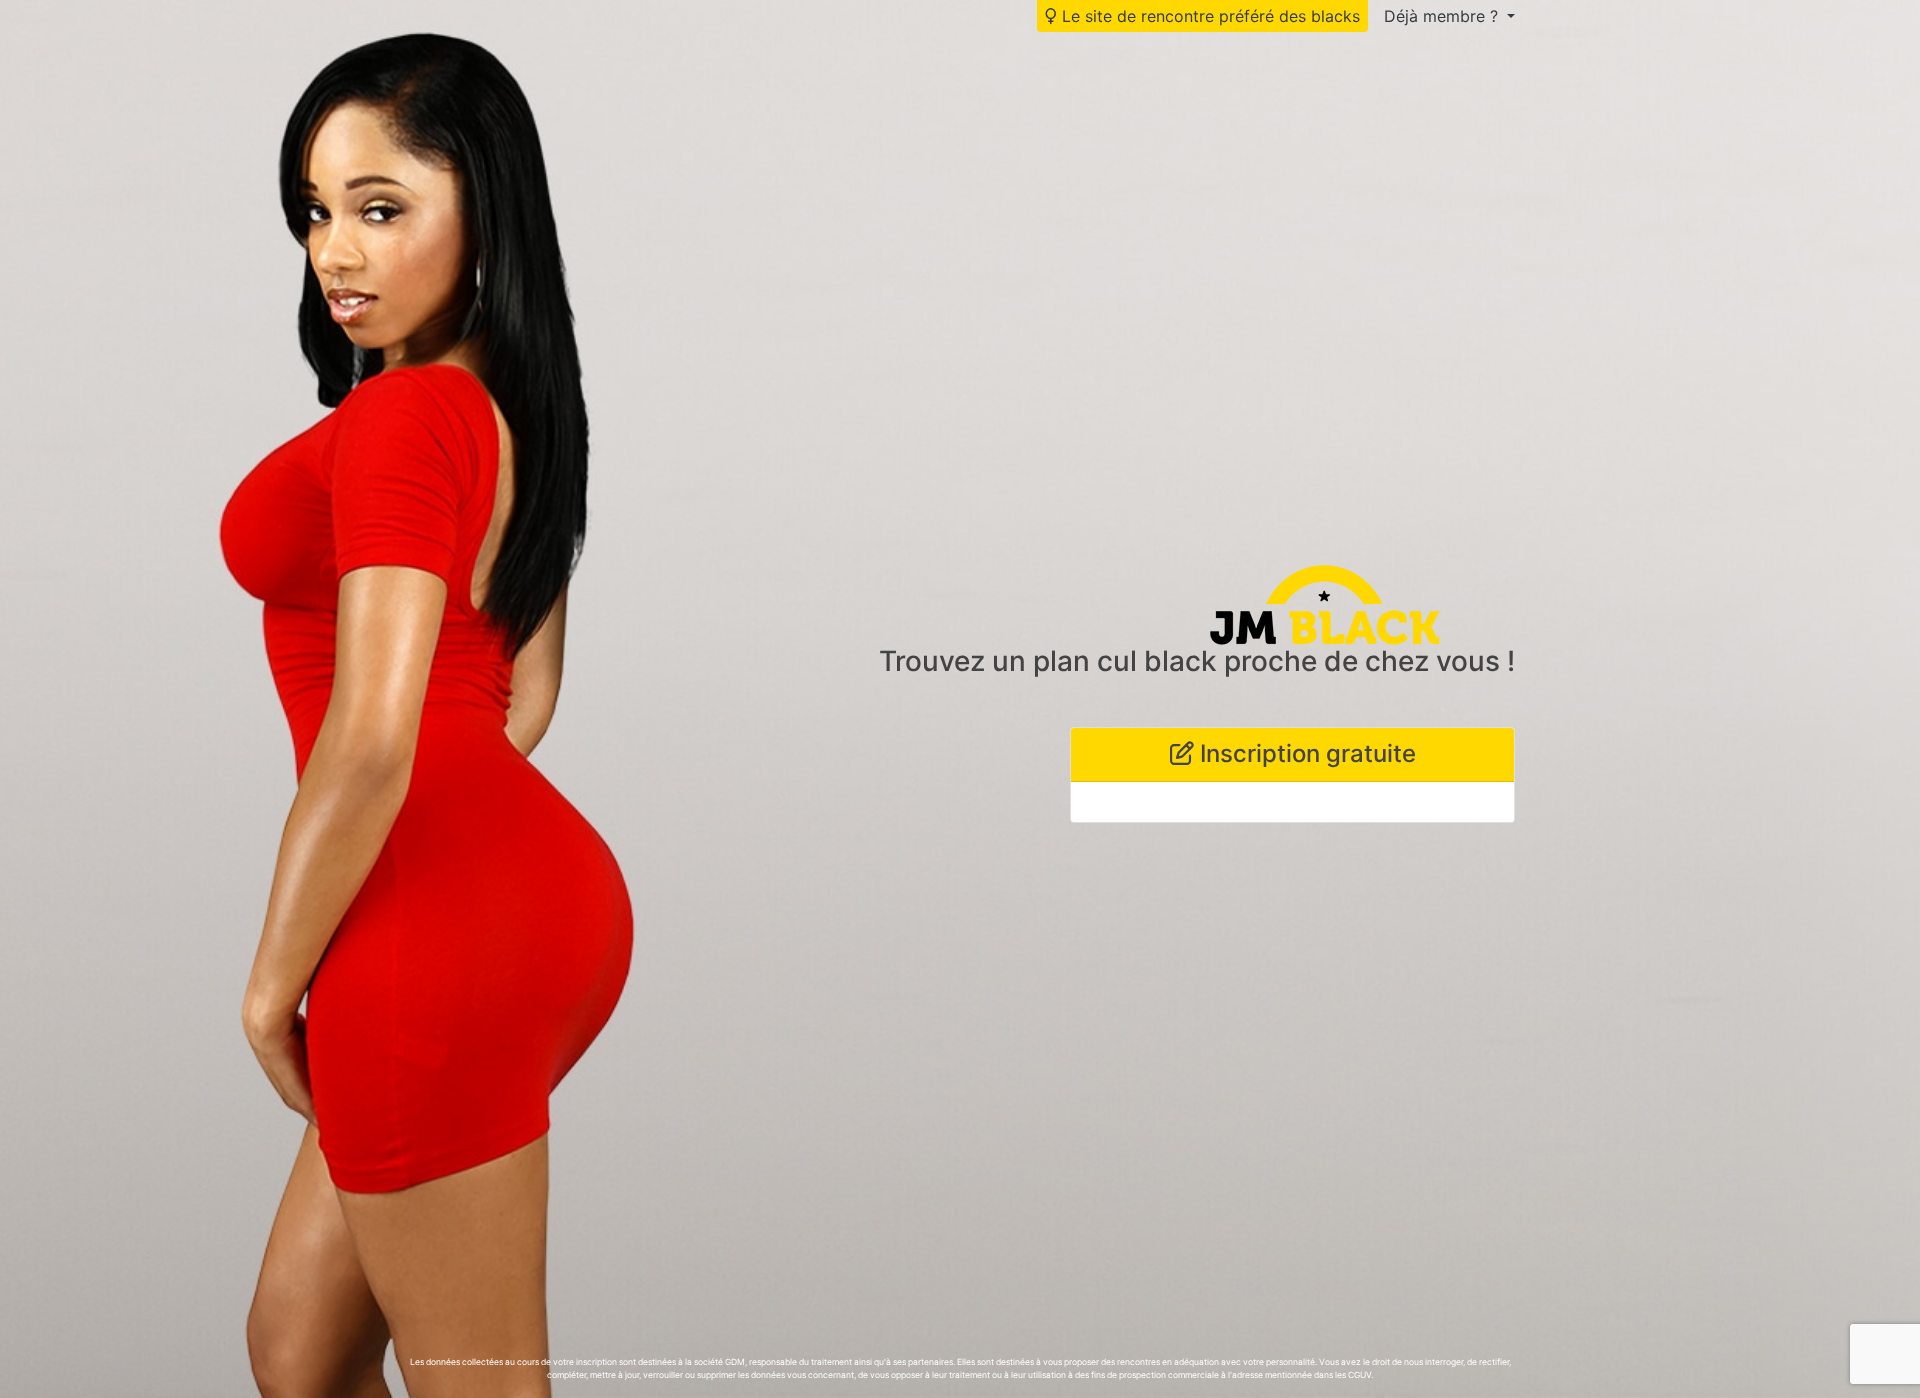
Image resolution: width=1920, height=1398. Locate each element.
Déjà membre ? (1443, 16)
